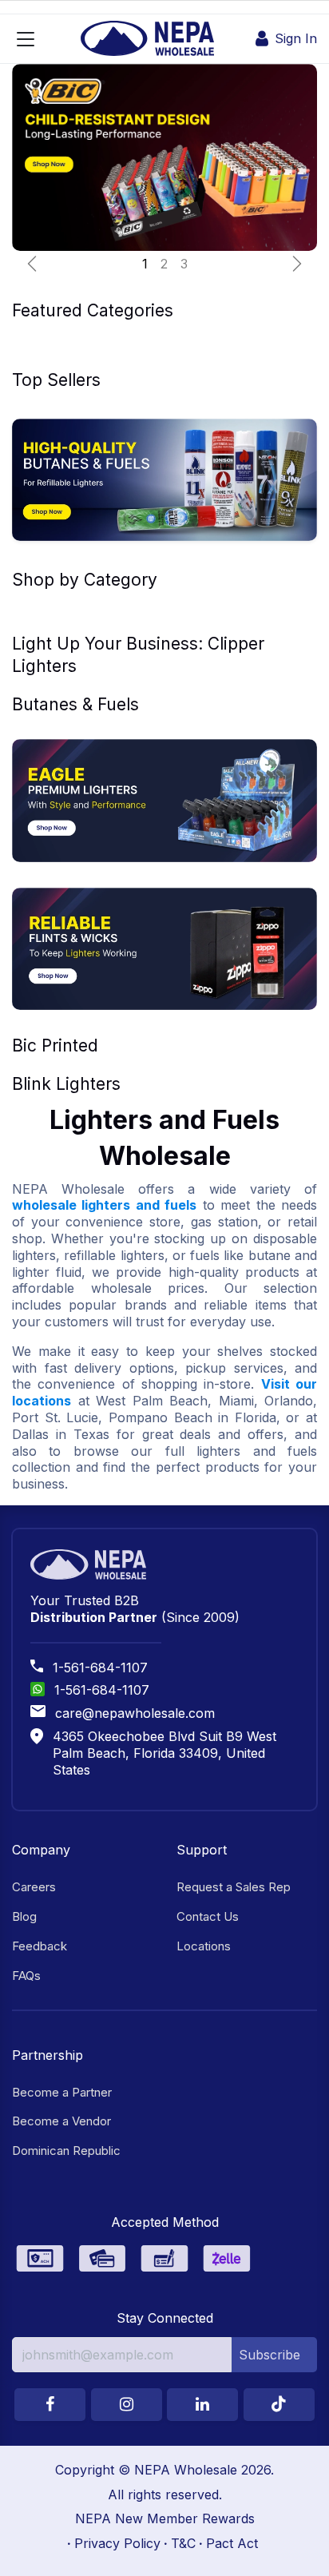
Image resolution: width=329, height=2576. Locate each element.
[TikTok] (279, 2405)
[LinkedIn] (202, 2405)
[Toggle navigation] (26, 39)
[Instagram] (127, 2405)
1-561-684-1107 (100, 1668)
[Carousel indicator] (145, 264)
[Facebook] (50, 2405)
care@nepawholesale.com (135, 1713)
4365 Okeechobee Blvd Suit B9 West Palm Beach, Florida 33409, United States (164, 1753)
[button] (274, 2355)
